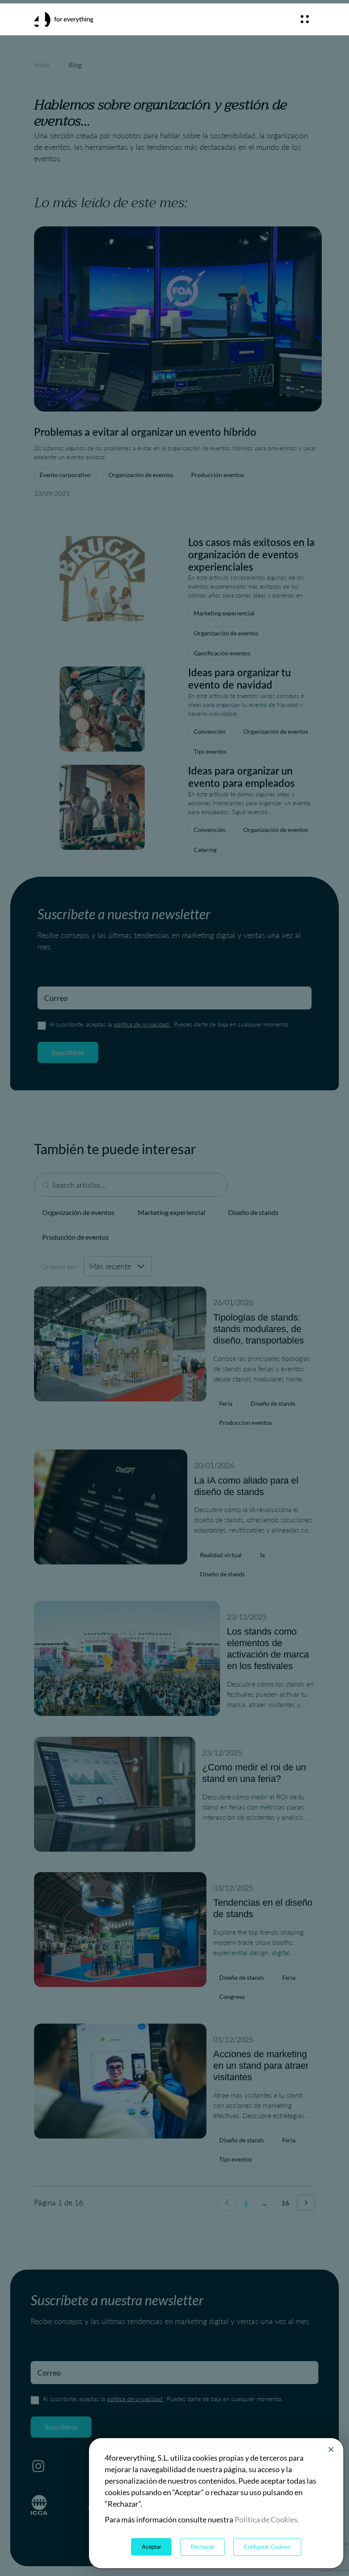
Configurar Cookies (267, 2547)
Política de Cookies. (267, 2519)
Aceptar (151, 2547)
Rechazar (202, 2547)
